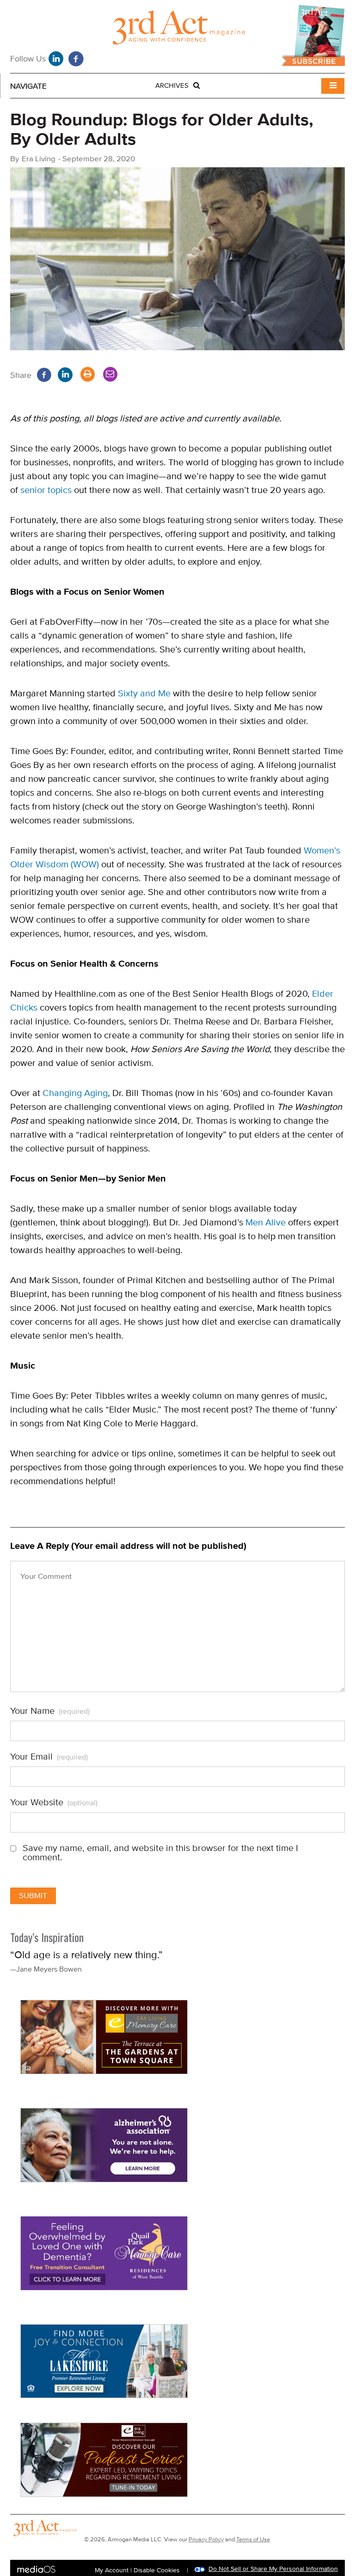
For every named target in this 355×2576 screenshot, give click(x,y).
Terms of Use (253, 2539)
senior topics (46, 490)
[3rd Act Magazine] (177, 30)
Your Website (54, 1803)
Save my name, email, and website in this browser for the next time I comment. (160, 1853)
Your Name (50, 1711)
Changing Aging (75, 1093)
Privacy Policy (206, 2539)
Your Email (49, 1757)
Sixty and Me (144, 693)
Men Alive (266, 1222)
